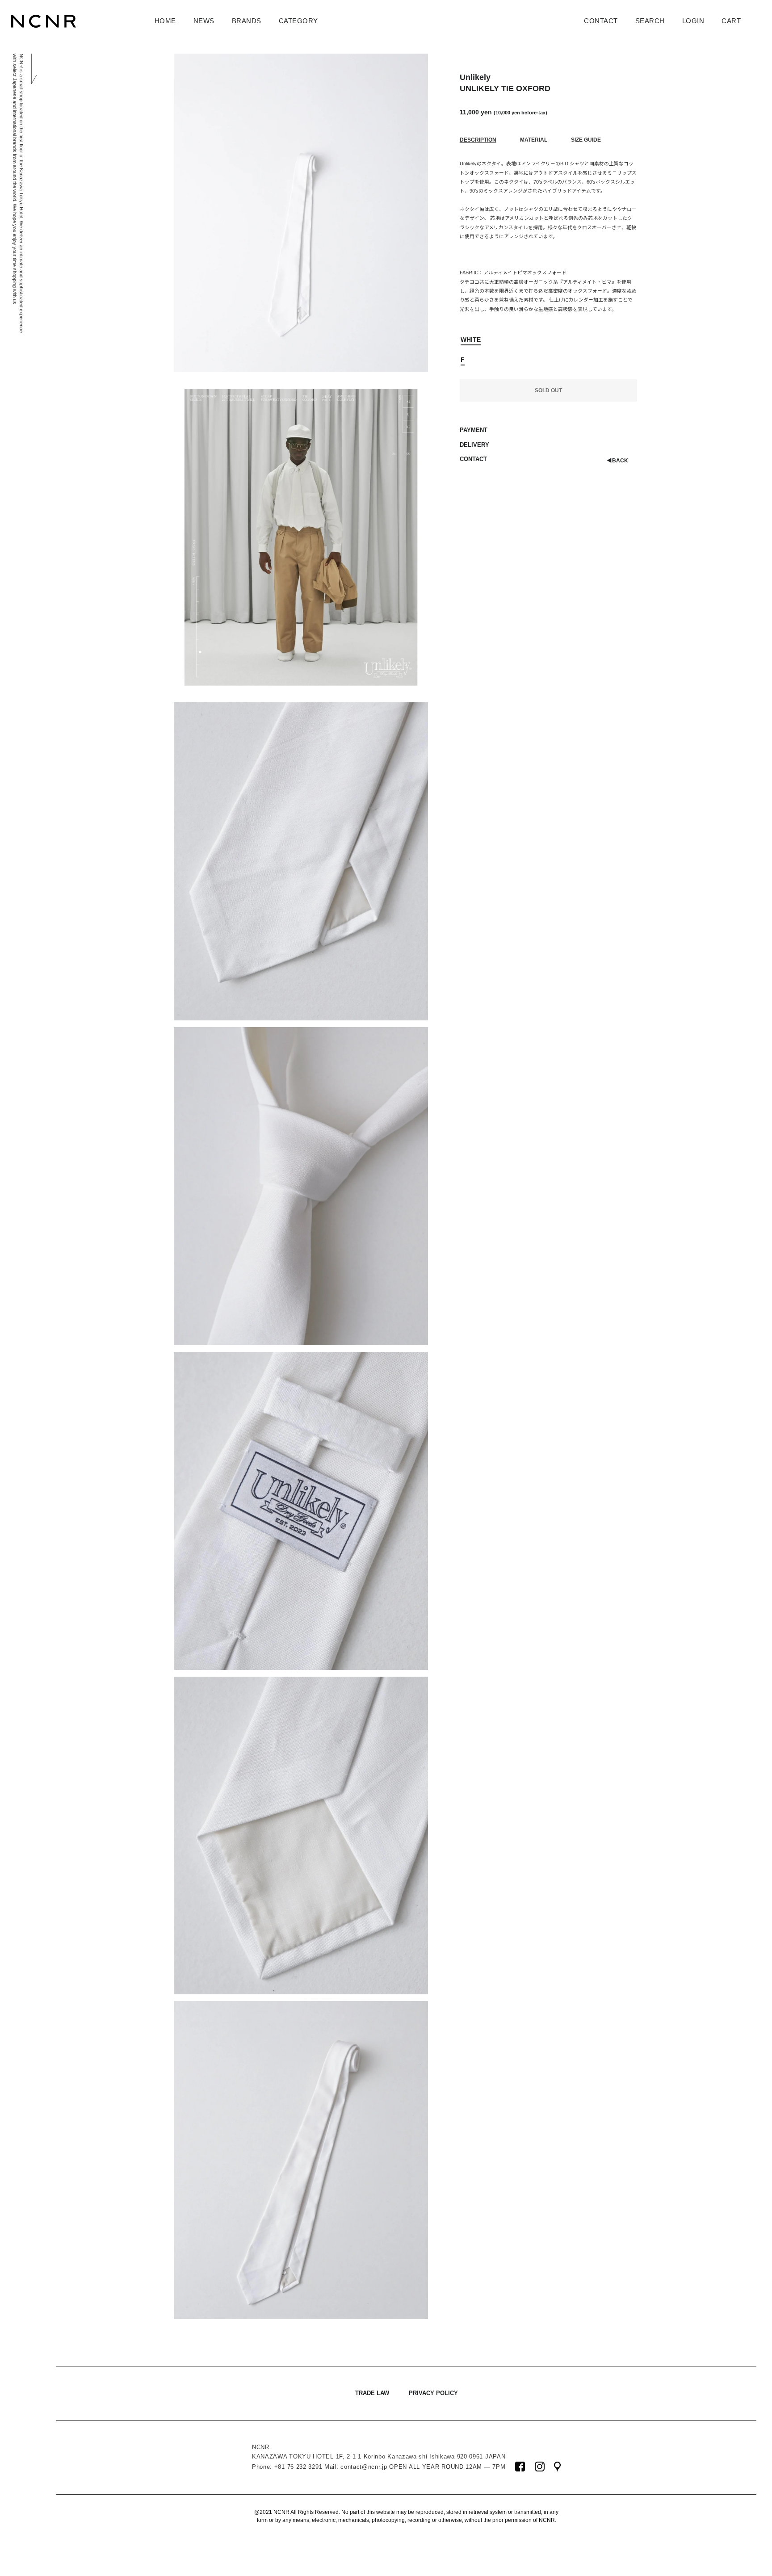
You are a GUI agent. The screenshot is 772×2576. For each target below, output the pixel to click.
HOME (165, 21)
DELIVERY (474, 445)
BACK (617, 460)
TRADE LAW (372, 2393)
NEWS (204, 21)
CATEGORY (298, 21)
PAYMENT (474, 430)
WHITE (471, 340)
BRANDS (247, 21)
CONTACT (601, 21)
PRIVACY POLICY (433, 2393)
